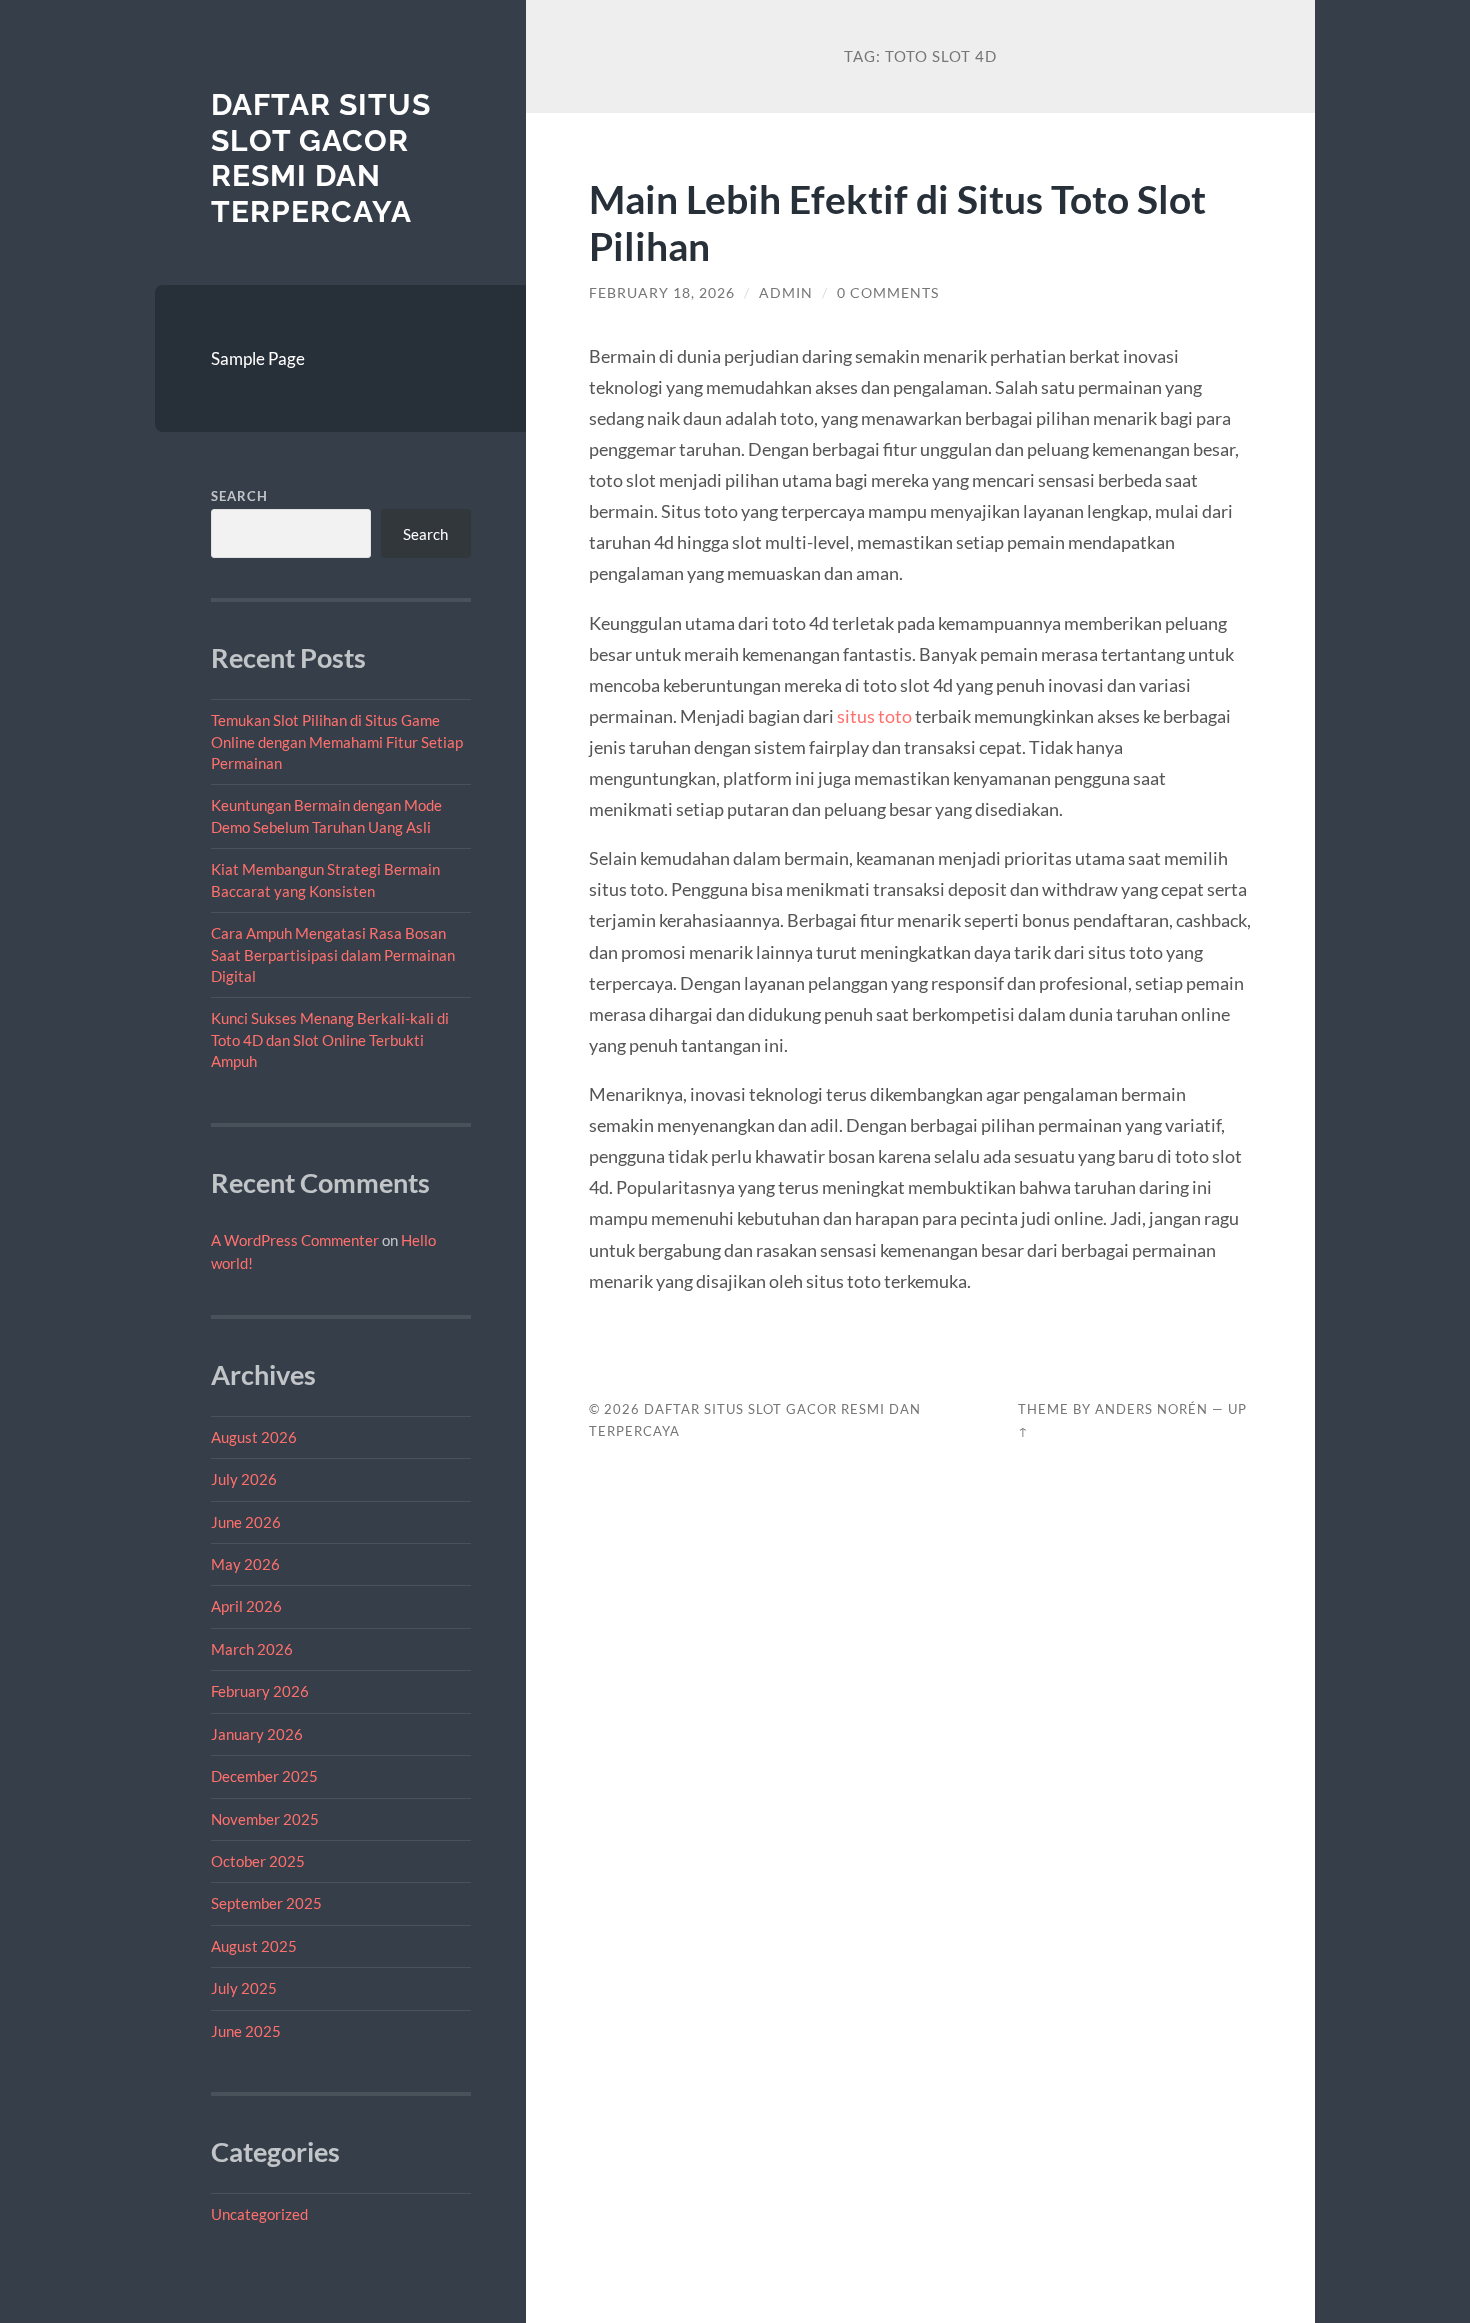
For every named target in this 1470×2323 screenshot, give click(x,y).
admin (786, 293)
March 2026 (252, 1649)
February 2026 (260, 1691)
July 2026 (244, 1479)
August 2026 (254, 1437)
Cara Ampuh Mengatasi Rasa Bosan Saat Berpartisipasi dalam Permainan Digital (333, 954)
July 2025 (244, 1988)
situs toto (874, 716)
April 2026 (246, 1606)
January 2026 (257, 1734)
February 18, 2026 (662, 293)
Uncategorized (259, 2214)
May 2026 (245, 1564)
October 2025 (258, 1861)
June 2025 (246, 2031)
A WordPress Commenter (295, 1240)
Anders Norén (1151, 1409)
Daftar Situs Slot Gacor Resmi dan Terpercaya (321, 158)
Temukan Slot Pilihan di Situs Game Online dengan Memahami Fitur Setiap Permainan (337, 741)
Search (239, 496)
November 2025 (265, 1819)
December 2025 (264, 1776)
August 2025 (254, 1946)
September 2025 (266, 1903)
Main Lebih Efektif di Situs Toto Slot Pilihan (897, 222)
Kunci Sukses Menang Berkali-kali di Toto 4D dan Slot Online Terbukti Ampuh (330, 1039)
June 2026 (246, 1522)
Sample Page (258, 358)
